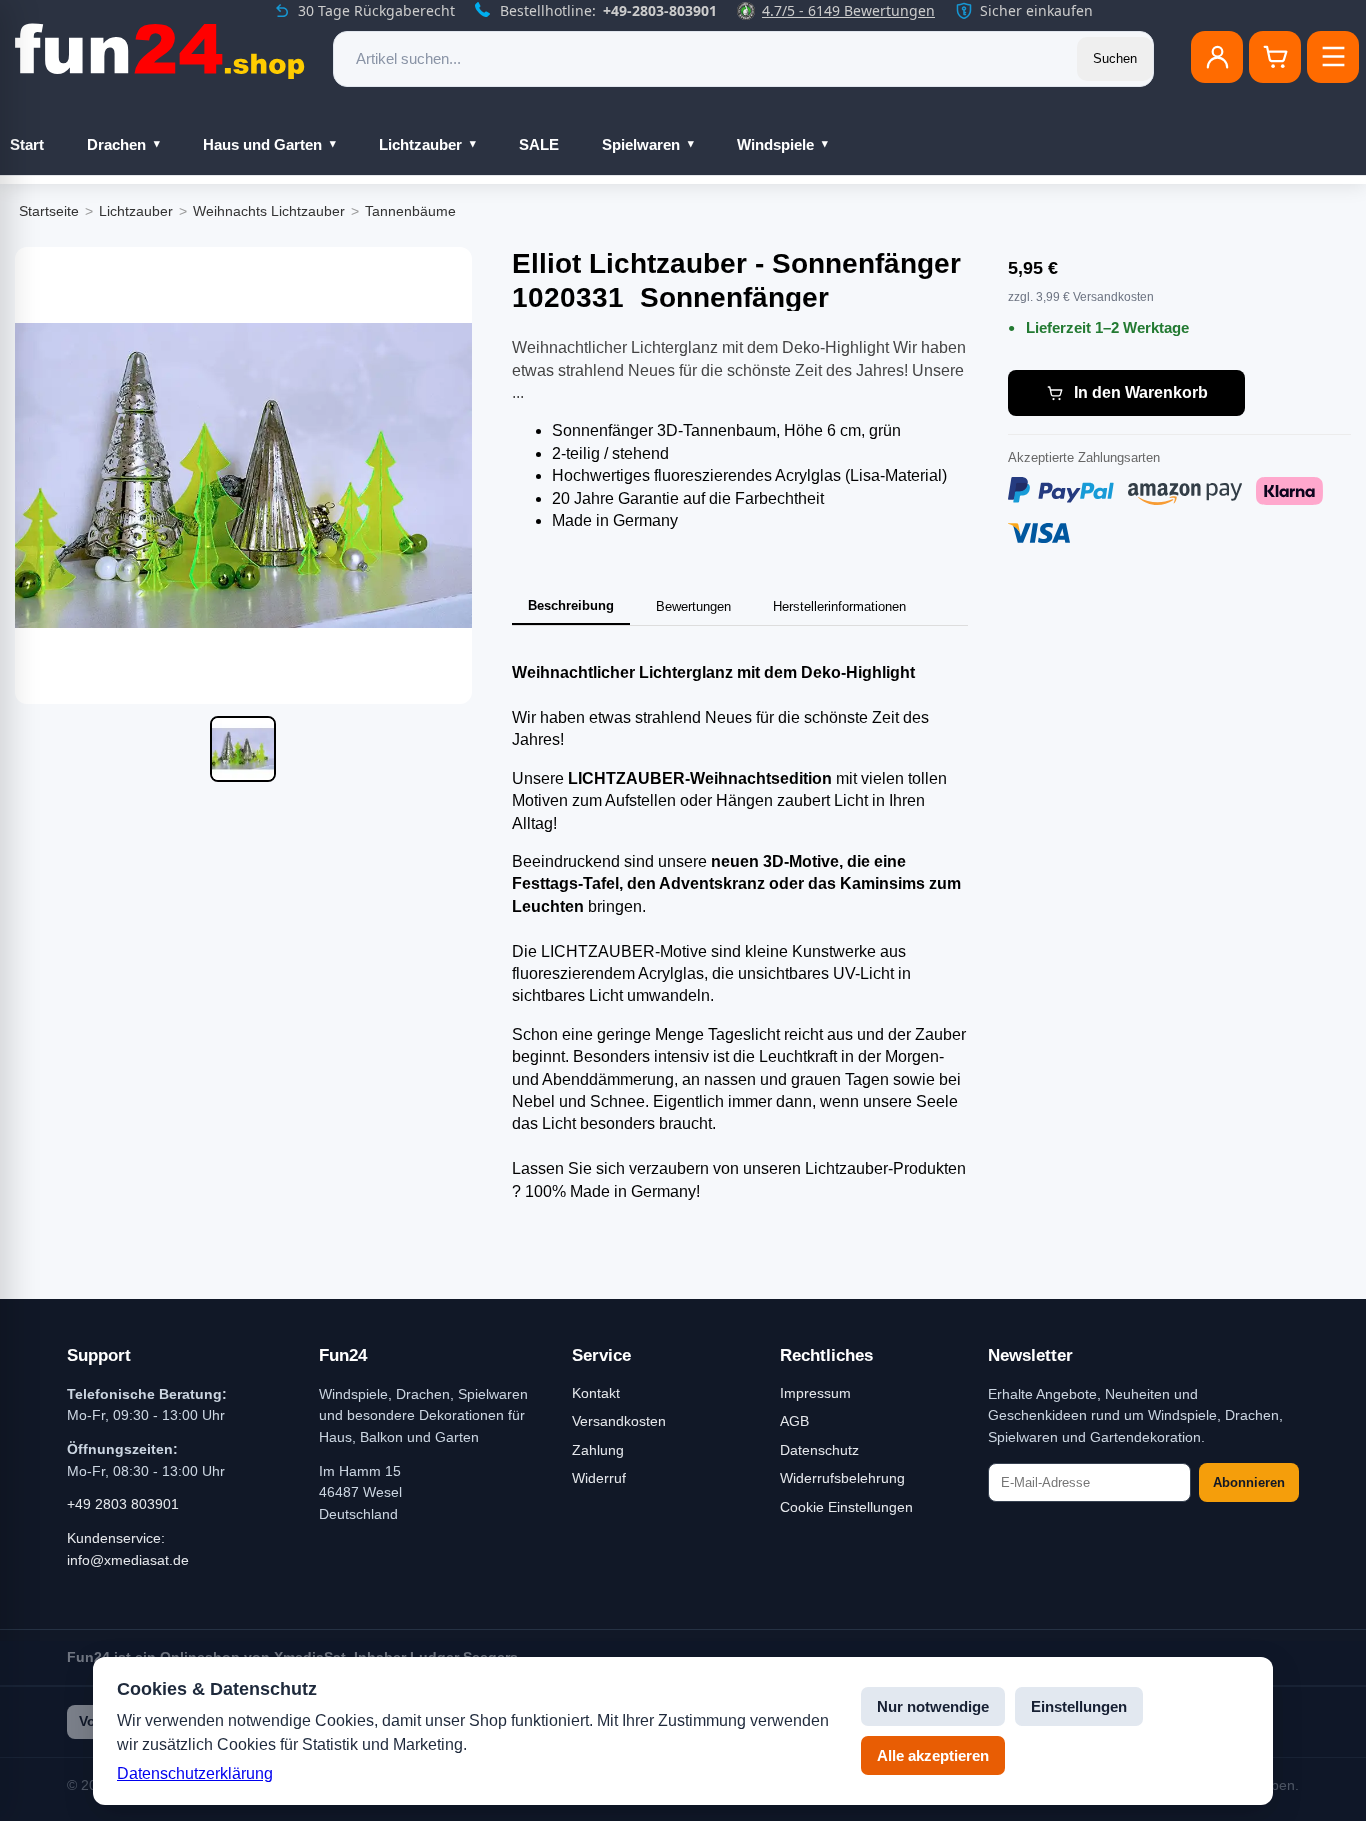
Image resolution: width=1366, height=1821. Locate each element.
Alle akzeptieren (933, 1755)
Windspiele (775, 144)
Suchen (1115, 58)
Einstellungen (1079, 1706)
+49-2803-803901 (660, 10)
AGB (794, 1421)
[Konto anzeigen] (1217, 57)
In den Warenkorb (1141, 392)
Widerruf (599, 1478)
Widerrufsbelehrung (842, 1478)
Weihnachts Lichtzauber (269, 211)
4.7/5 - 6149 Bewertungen (848, 10)
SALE (539, 144)
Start (27, 144)
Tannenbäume (410, 211)
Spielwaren (641, 144)
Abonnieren (1249, 1482)
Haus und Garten (262, 144)
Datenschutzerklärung (195, 1773)
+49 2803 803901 (123, 1504)
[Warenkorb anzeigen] (1275, 57)
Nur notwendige (933, 1706)
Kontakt (596, 1393)
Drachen (116, 144)
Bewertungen (693, 606)
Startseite (49, 211)
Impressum (815, 1393)
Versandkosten (619, 1421)
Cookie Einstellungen (846, 1507)
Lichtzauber (420, 144)
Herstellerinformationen (839, 606)
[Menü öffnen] (1333, 57)
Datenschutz (819, 1450)
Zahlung (598, 1450)
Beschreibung (571, 605)
